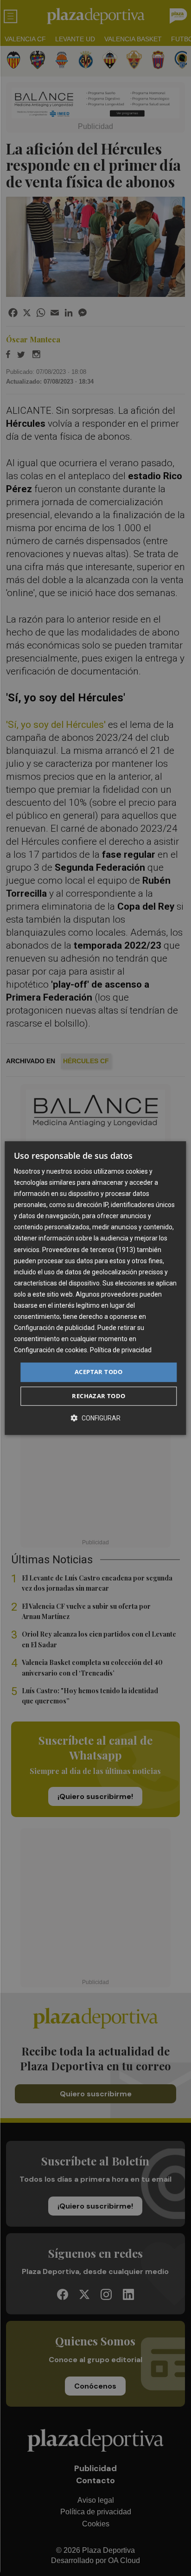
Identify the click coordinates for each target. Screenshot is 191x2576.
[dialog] (95, 1288)
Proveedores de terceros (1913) (89, 1250)
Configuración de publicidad (54, 1328)
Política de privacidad (121, 1350)
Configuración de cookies (51, 1350)
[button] (95, 1418)
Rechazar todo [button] (99, 1396)
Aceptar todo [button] (99, 1372)
